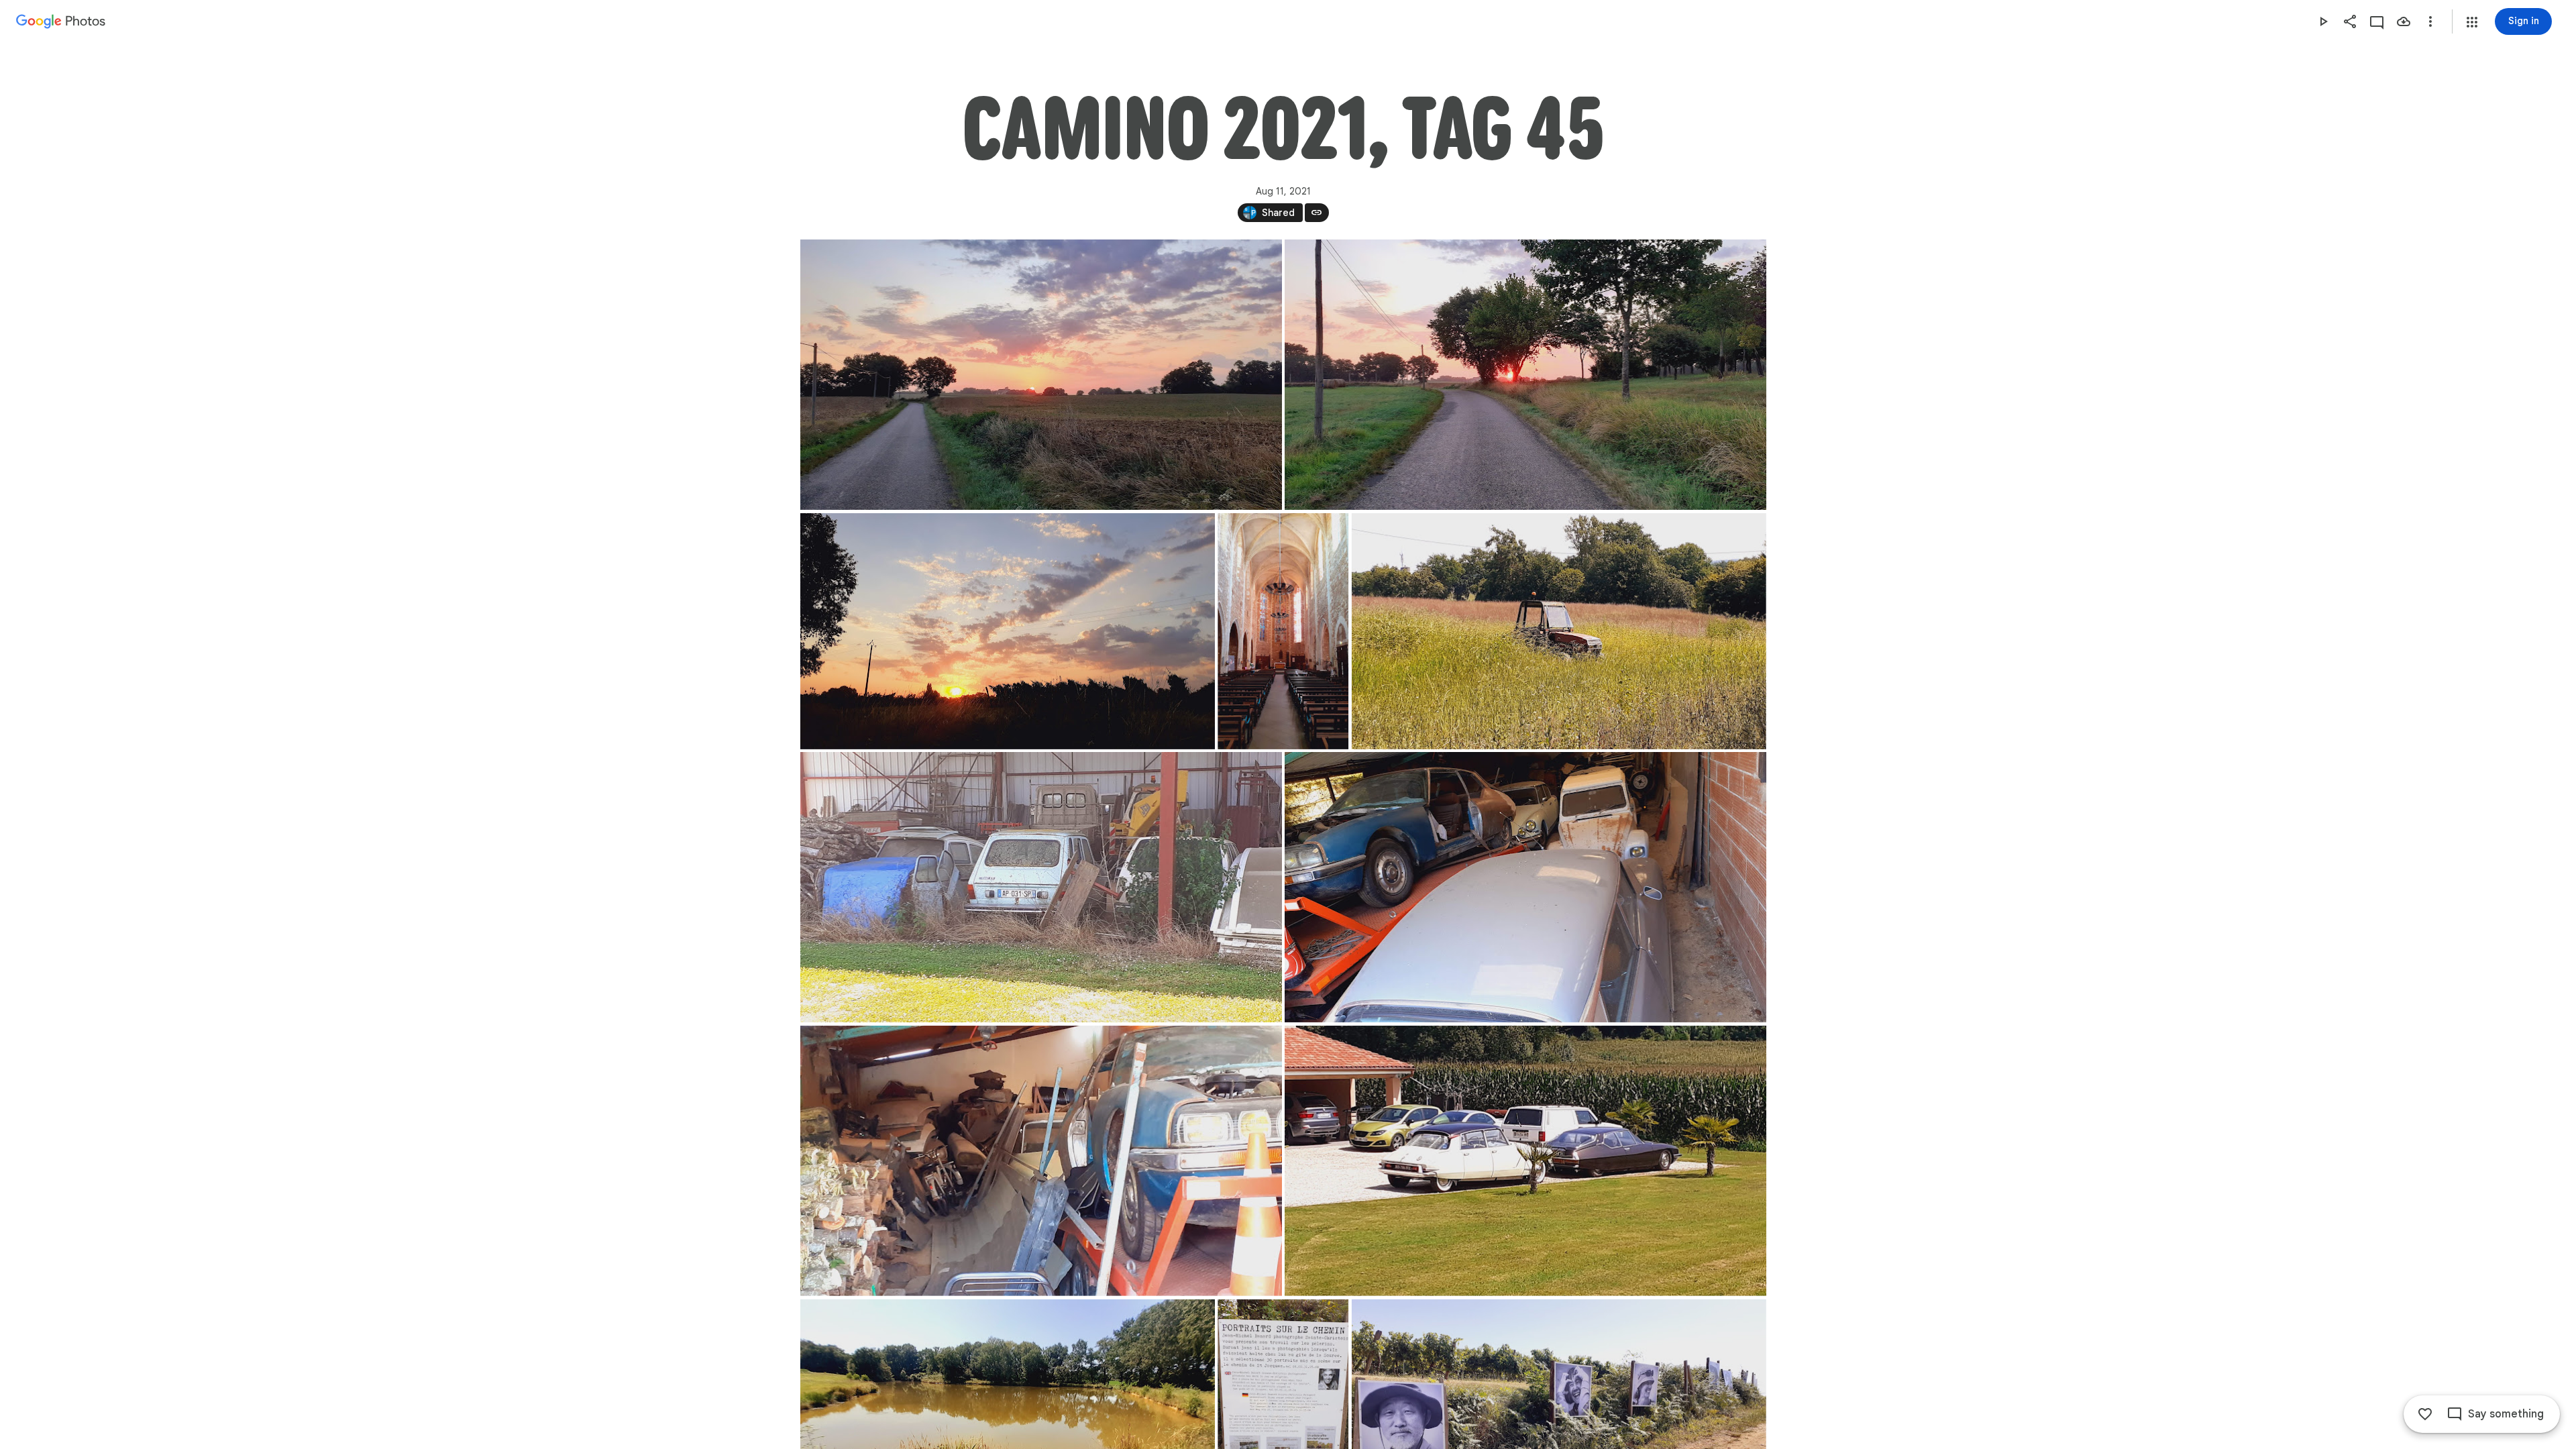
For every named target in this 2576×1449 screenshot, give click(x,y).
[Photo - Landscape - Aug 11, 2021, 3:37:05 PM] (1041, 1161)
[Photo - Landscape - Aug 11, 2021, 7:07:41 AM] (1041, 375)
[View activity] (2377, 21)
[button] (2472, 22)
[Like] (2425, 1414)
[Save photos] (2404, 21)
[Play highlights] (2323, 21)
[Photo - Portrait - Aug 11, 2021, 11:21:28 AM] (1283, 631)
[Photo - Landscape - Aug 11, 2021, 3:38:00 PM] (1525, 1161)
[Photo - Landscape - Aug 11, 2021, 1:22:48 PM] (1041, 887)
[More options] (2430, 21)
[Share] (2350, 21)
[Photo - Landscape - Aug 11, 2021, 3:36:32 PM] (1525, 887)
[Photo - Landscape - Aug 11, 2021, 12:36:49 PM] (1558, 631)
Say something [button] (2506, 1414)
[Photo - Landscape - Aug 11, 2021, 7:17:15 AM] (1008, 631)
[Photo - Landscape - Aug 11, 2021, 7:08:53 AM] (1525, 375)
